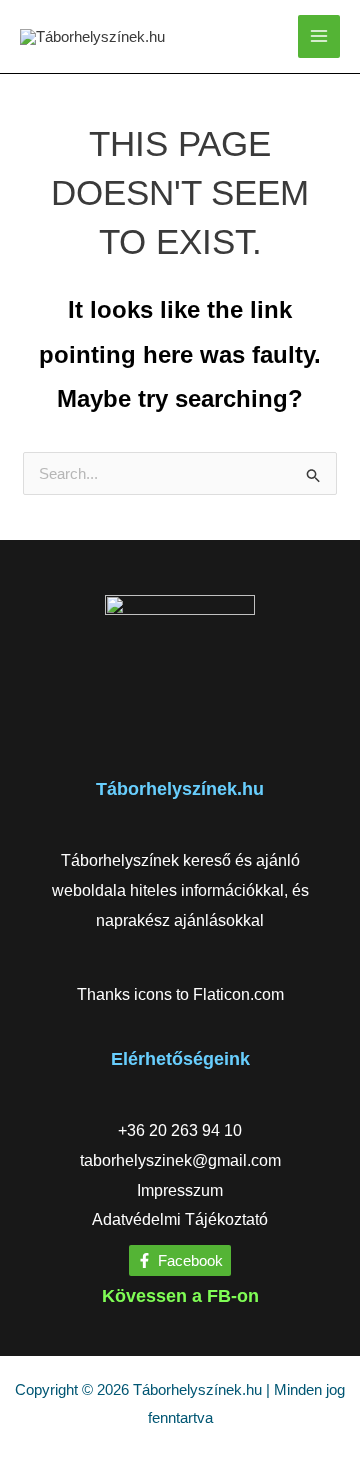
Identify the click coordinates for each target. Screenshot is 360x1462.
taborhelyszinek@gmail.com (180, 1160)
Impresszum (180, 1190)
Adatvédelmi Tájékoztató (180, 1219)
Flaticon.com (238, 994)
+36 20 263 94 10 (180, 1130)
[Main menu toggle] (319, 36)
